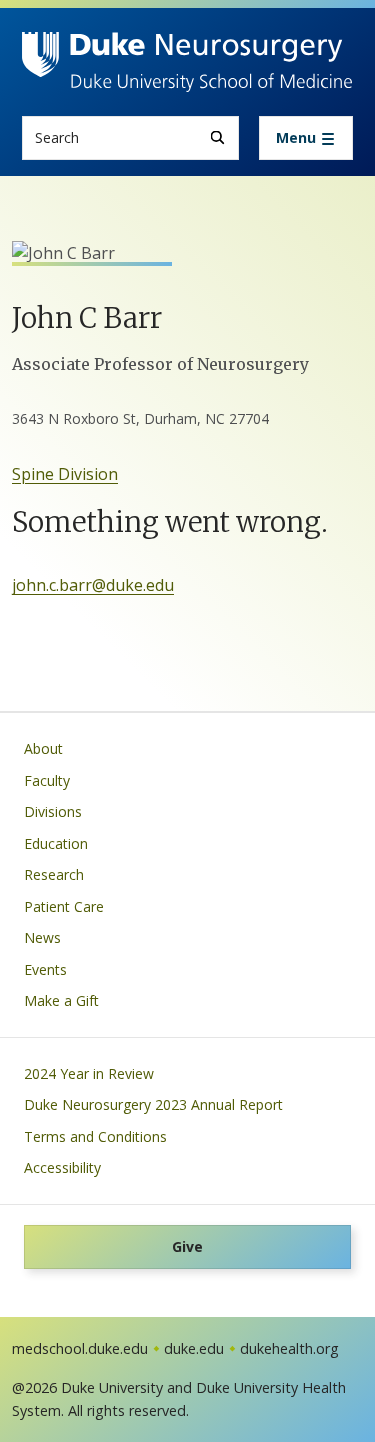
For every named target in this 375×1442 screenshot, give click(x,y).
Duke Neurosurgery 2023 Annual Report (153, 1104)
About (43, 748)
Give (187, 1246)
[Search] (217, 137)
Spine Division (65, 474)
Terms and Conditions (95, 1136)
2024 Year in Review (89, 1073)
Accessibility (62, 1167)
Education (56, 843)
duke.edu (194, 1348)
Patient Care (64, 906)
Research (54, 874)
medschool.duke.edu (80, 1348)
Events (45, 969)
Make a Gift (61, 1000)
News (42, 937)
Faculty (47, 780)
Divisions (53, 811)
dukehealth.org (289, 1348)
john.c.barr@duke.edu (93, 585)
